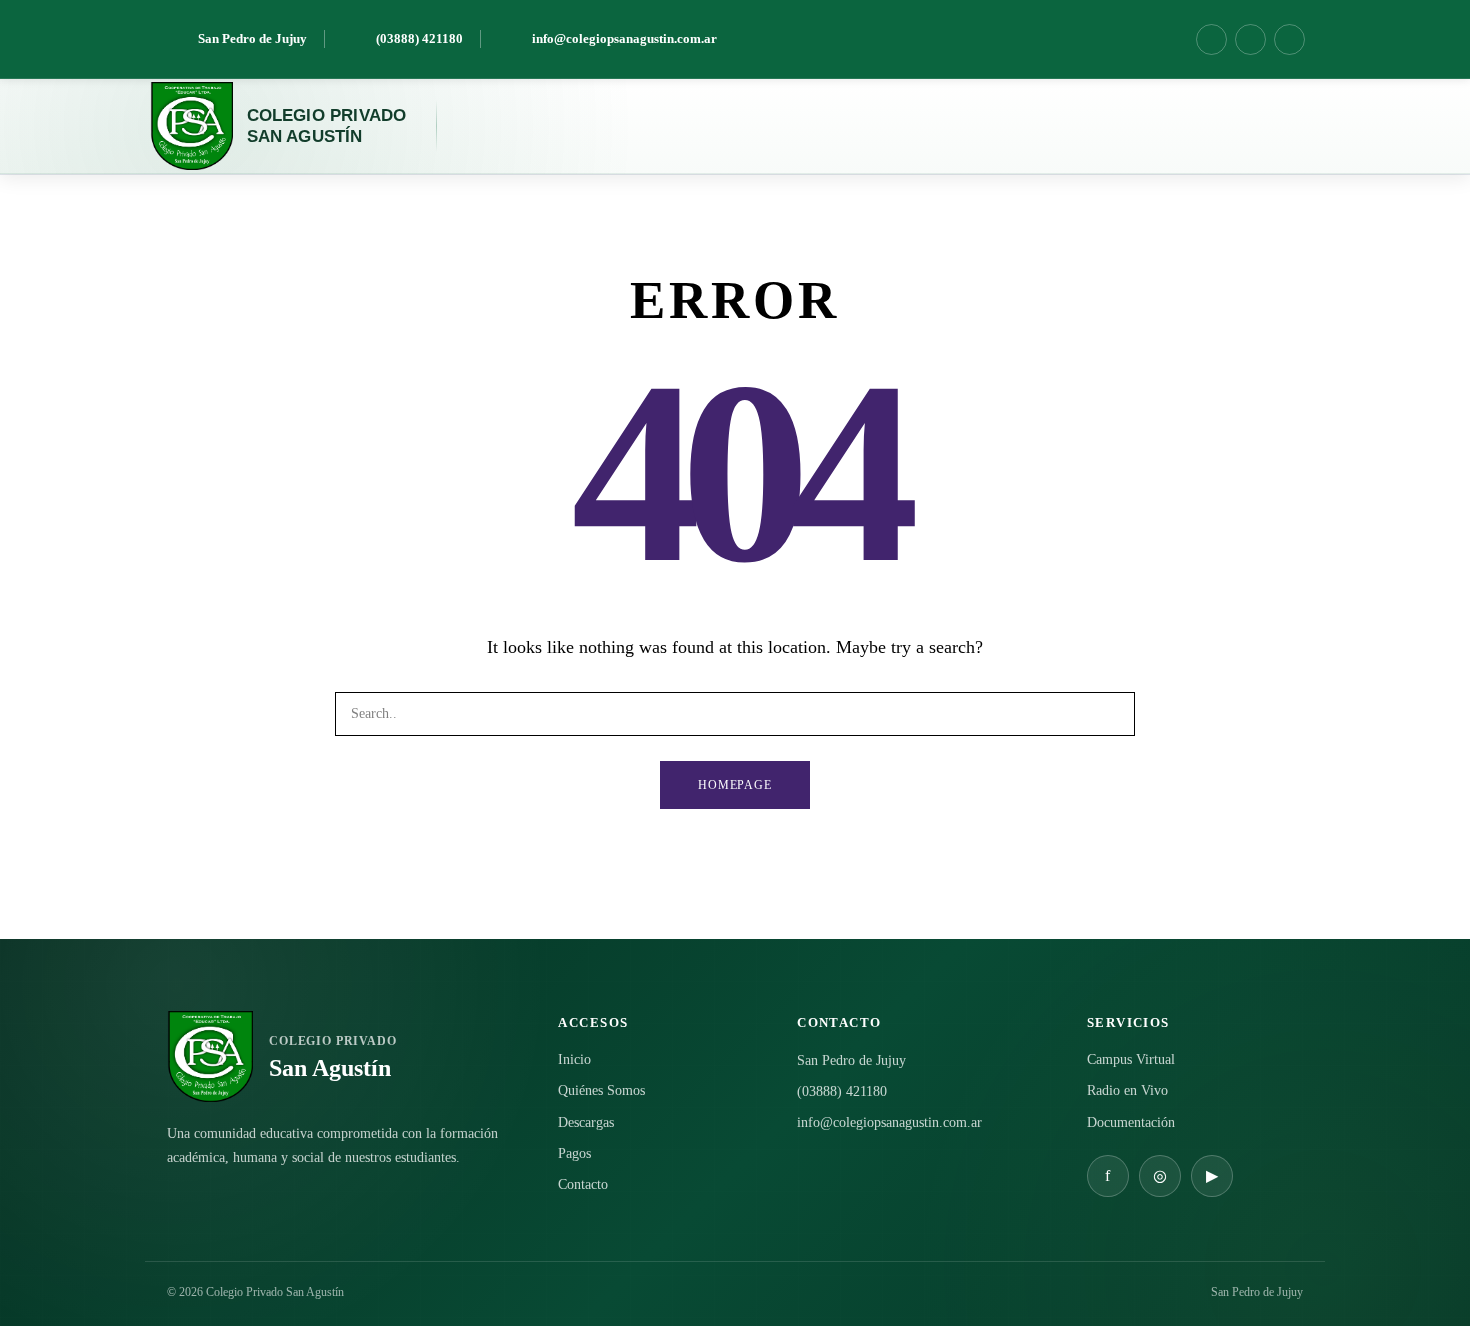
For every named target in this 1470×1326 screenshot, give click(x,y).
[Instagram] (1250, 39)
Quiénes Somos (601, 1090)
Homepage (735, 785)
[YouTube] (1289, 39)
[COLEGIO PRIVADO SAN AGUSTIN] (191, 126)
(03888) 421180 (842, 1091)
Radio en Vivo (1127, 1090)
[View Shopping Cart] (1249, 126)
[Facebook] (1211, 39)
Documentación (1131, 1122)
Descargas (586, 1122)
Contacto (583, 1184)
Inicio (574, 1059)
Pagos (574, 1153)
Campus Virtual (1131, 1059)
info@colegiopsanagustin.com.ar (889, 1122)
